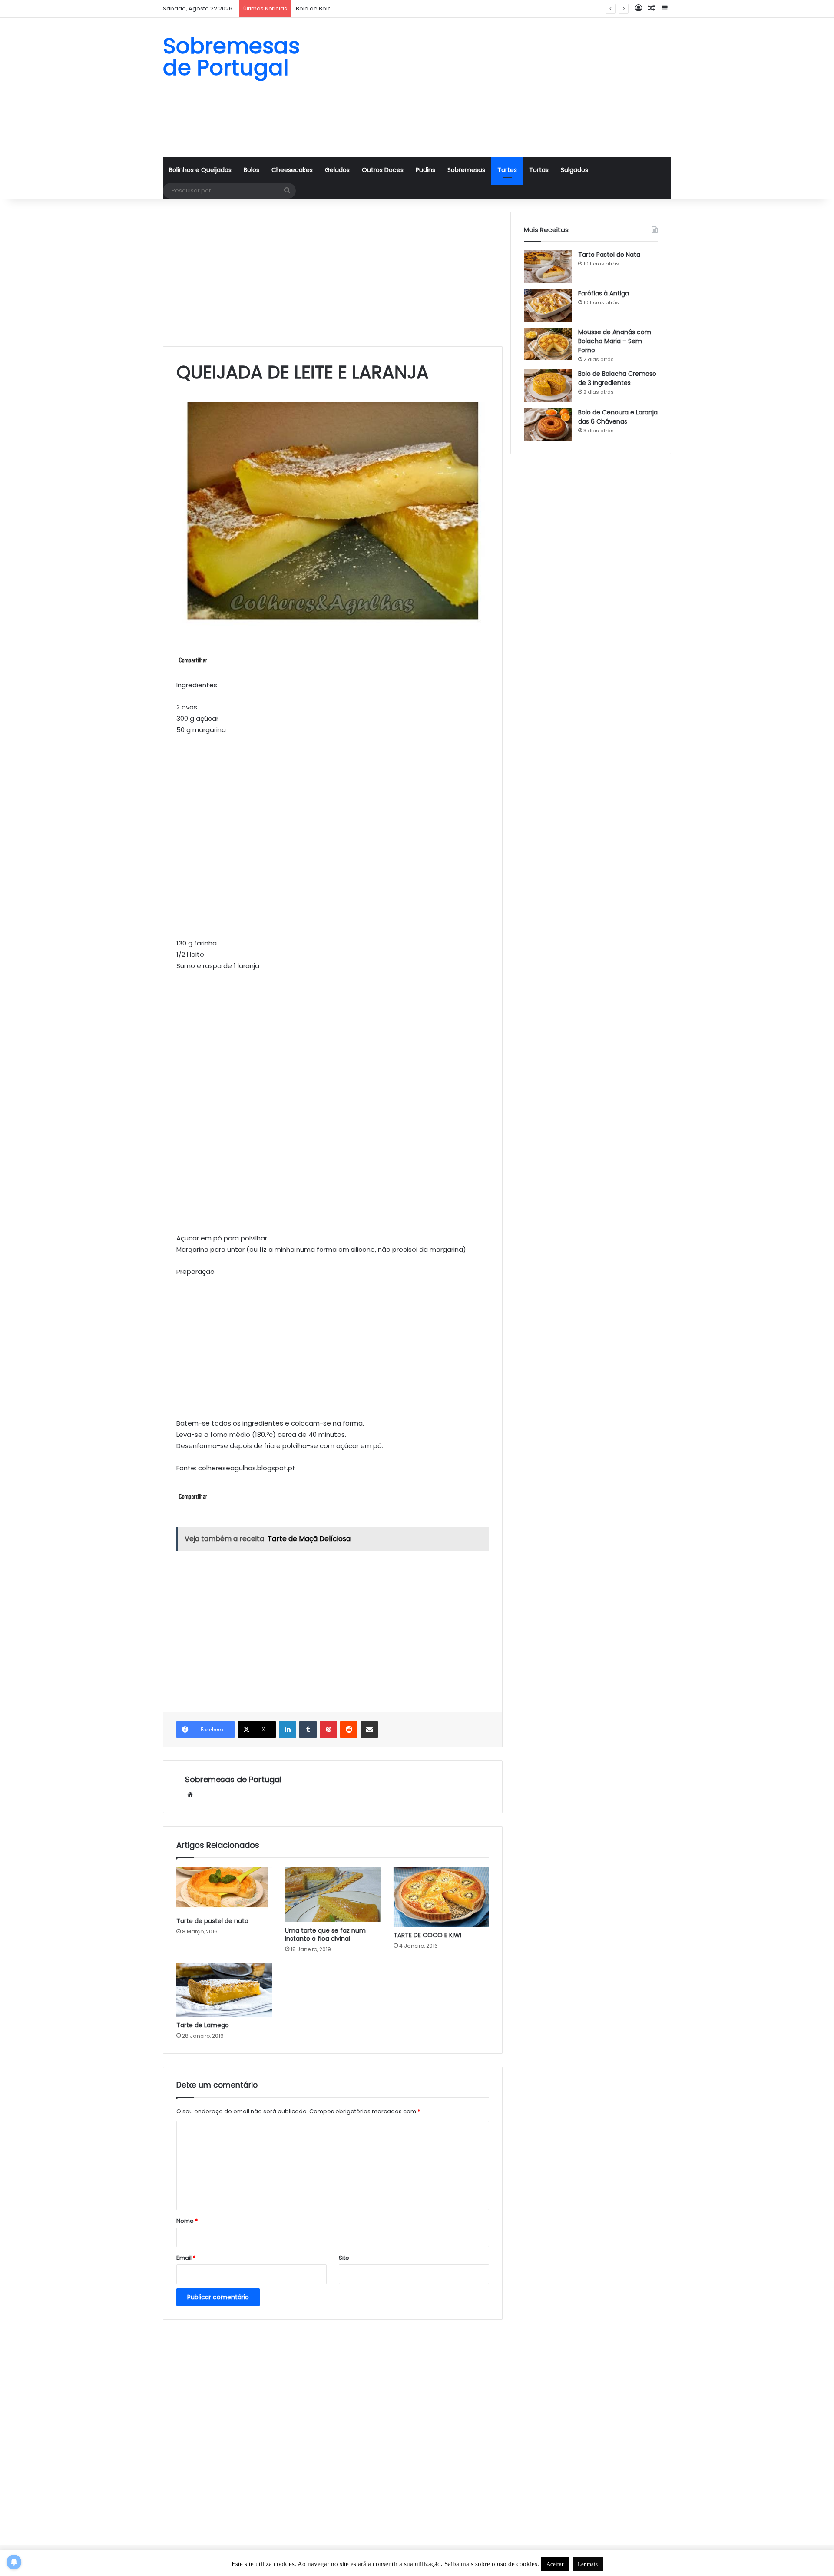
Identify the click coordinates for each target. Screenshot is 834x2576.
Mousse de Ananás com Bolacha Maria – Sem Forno (615, 341)
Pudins (425, 170)
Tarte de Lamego (203, 2025)
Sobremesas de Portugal (233, 1779)
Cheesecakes (292, 170)
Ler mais (588, 2564)
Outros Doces (383, 170)
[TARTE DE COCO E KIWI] (441, 1897)
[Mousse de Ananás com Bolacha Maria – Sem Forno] (548, 344)
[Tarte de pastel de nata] (224, 1890)
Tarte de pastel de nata (212, 1921)
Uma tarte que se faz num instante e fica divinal (325, 1934)
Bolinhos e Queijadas (200, 170)
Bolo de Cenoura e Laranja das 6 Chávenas (618, 417)
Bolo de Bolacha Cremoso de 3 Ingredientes (359, 8)
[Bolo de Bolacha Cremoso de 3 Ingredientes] (548, 386)
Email (186, 2258)
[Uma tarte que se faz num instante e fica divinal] (333, 1895)
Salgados (574, 170)
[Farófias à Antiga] (548, 305)
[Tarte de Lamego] (224, 1990)
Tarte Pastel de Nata (609, 255)
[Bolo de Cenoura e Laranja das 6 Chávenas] (548, 424)
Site (344, 2258)
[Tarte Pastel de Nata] (548, 267)
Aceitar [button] (555, 2564)
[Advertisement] (504, 87)
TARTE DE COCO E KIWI (427, 1935)
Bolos (252, 170)
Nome (187, 2221)
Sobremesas (466, 170)
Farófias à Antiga (604, 293)
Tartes (507, 170)
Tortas (539, 170)
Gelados (337, 170)
